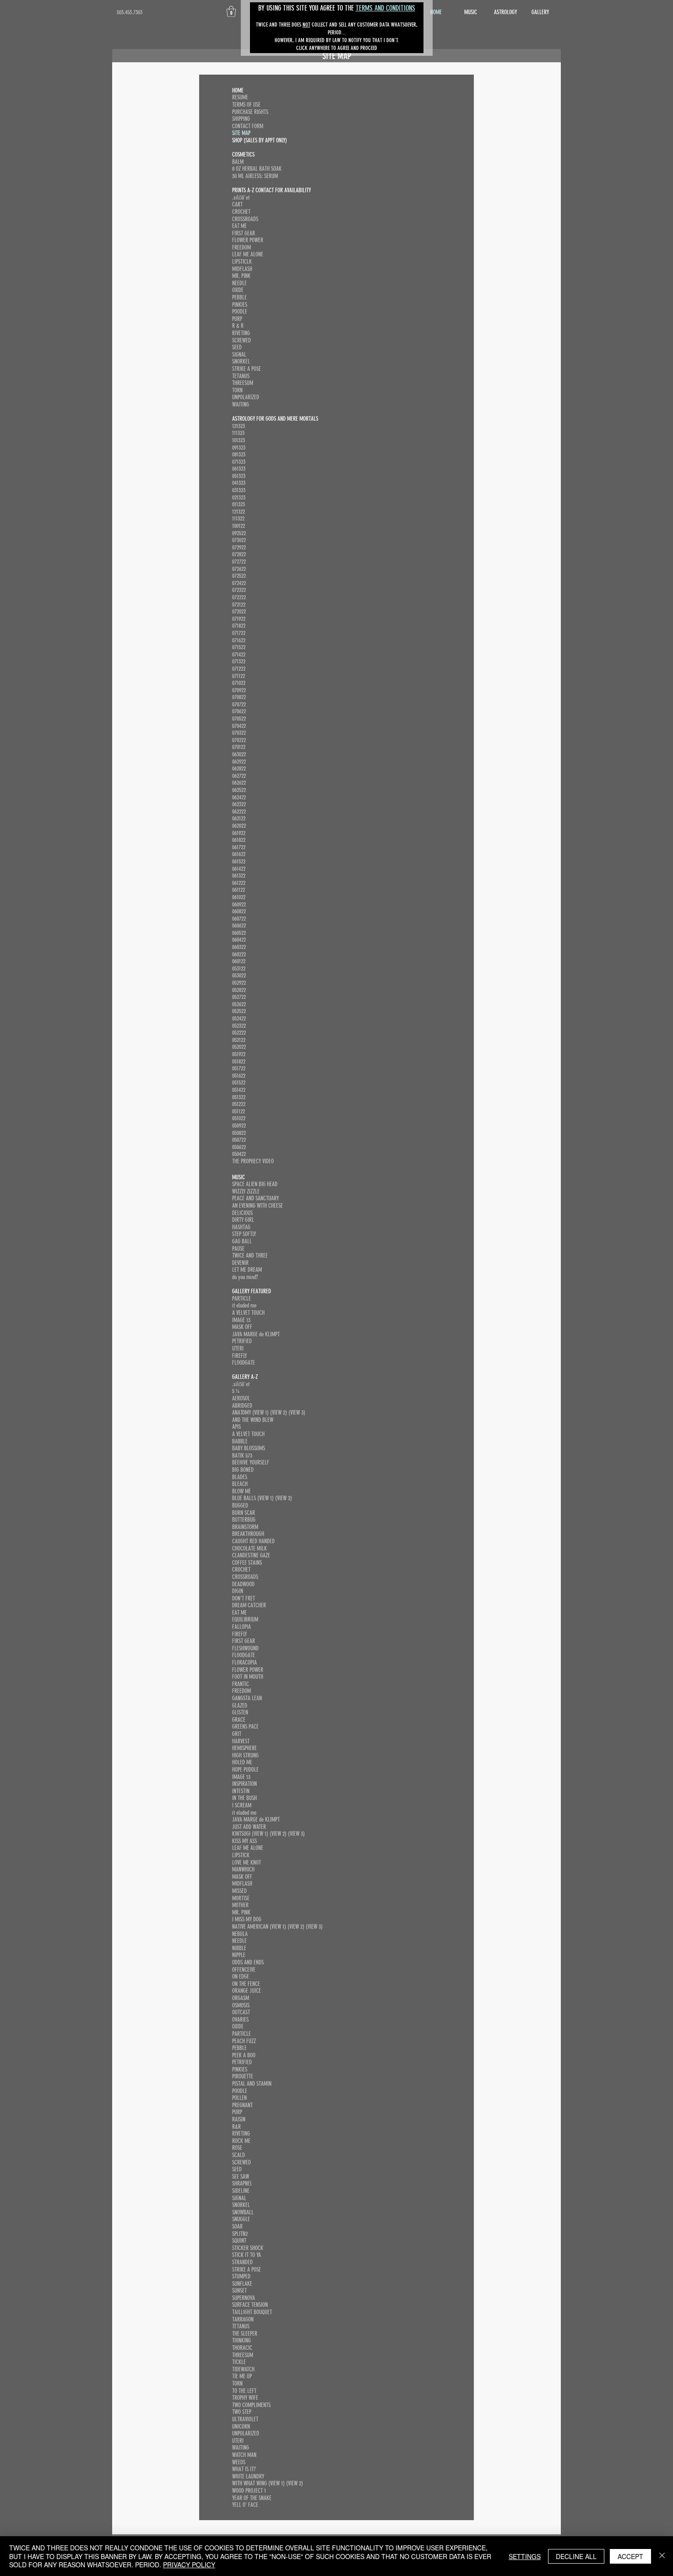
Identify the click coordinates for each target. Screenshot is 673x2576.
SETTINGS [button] (525, 2556)
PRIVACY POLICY (189, 2565)
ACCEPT (630, 2556)
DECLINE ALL (576, 2556)
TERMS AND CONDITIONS (385, 8)
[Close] (662, 2556)
